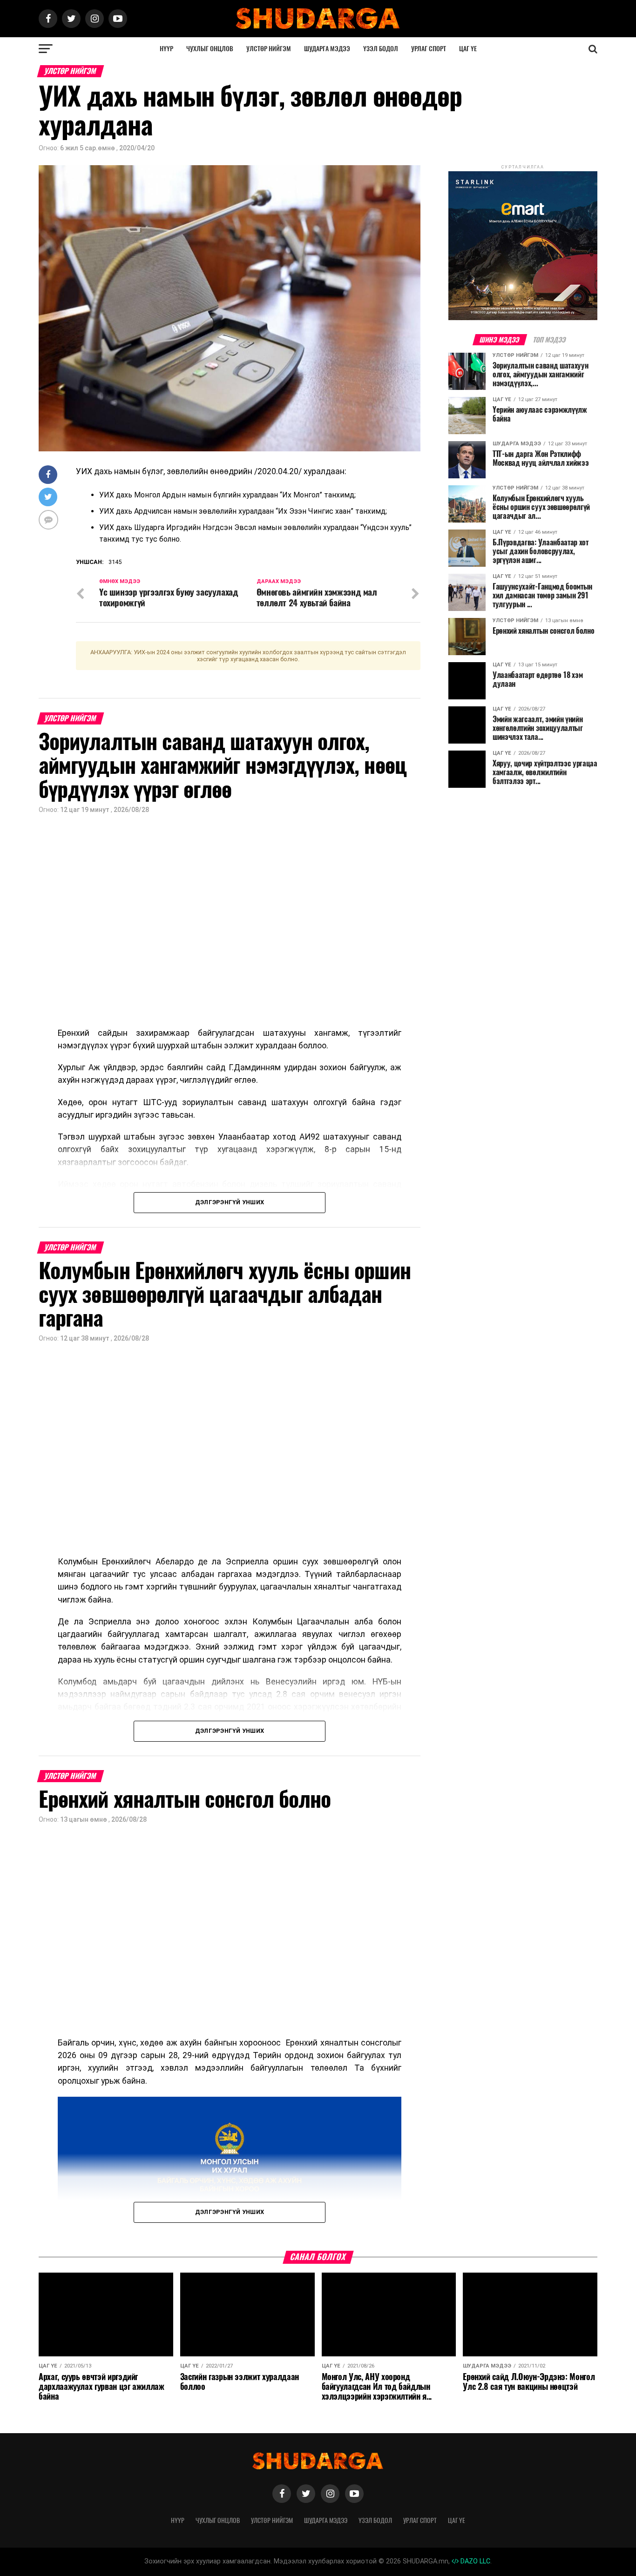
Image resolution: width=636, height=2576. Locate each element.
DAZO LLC (474, 2561)
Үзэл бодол (381, 49)
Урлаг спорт (429, 49)
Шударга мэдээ (327, 49)
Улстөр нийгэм (269, 49)
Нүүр (166, 49)
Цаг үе (468, 49)
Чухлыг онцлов (210, 49)
